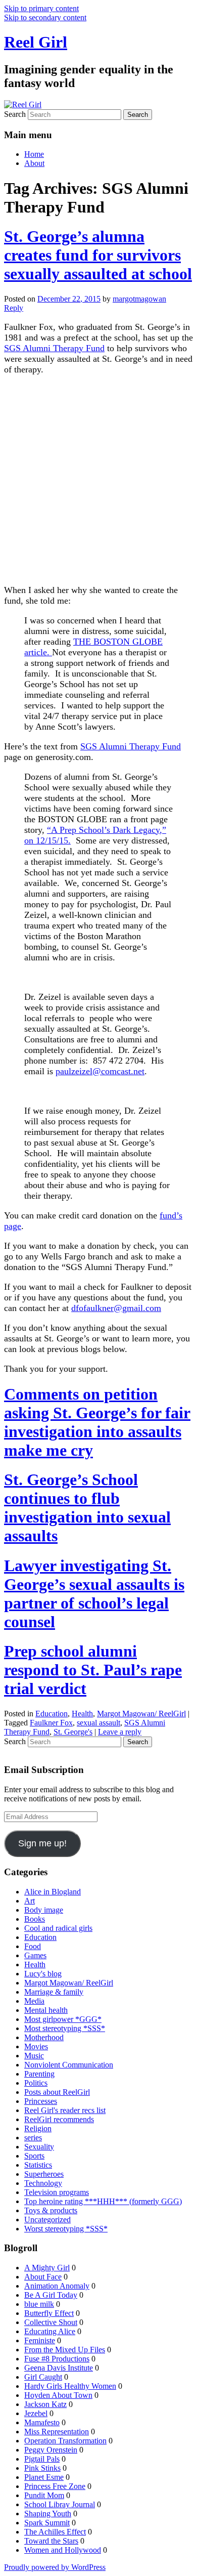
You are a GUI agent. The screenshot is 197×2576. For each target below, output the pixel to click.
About (34, 163)
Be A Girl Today (51, 2295)
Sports (34, 2156)
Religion (38, 2128)
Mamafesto (42, 2422)
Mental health (46, 2010)
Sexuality (39, 2147)
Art (30, 1901)
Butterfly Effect (49, 2313)
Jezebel (36, 2413)
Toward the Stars (51, 2541)
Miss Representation (57, 2432)
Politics (36, 2083)
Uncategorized (47, 2220)
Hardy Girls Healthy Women (70, 2386)
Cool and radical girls (58, 1928)
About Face (43, 2277)
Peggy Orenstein (51, 2450)
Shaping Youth (48, 2514)
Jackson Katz (45, 2404)
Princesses (41, 2101)
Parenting (39, 2074)
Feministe (40, 2340)
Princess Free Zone (55, 2486)
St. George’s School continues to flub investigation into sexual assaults (87, 1508)
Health (82, 1714)
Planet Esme (44, 2477)
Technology (43, 2183)
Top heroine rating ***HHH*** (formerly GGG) (103, 2201)
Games (35, 1955)
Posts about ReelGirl (57, 2092)
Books (35, 1919)
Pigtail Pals (42, 2459)
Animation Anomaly (57, 2286)
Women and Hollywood (63, 2550)
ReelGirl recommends (59, 2119)
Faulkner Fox (51, 1723)
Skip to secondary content (45, 17)
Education (52, 1714)
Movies (36, 2046)
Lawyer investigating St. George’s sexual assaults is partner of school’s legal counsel (94, 1594)
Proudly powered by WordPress (55, 2567)
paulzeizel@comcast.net (100, 1071)
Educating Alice (50, 2331)
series (33, 2138)
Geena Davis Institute (59, 2368)
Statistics (38, 2165)
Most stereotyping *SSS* (65, 2028)
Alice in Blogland (53, 1892)
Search (15, 114)
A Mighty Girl (47, 2268)
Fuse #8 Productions (57, 2359)
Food (33, 1946)
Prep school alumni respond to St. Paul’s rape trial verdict (93, 1670)
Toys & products (51, 2210)
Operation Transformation (65, 2441)
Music (34, 2056)
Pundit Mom (44, 2495)
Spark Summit (47, 2523)
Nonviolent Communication (69, 2065)
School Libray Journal (60, 2504)
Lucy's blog (43, 1974)
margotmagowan (139, 299)
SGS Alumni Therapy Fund (54, 348)
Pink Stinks (42, 2468)
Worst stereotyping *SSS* (66, 2229)
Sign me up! (42, 1843)
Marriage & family (54, 1992)
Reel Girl (36, 42)
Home (34, 154)
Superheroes (44, 2174)
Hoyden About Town (58, 2395)
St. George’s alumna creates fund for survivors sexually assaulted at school (98, 255)
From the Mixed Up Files (65, 2350)
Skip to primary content (41, 8)
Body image (44, 1910)
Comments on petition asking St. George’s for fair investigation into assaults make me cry (97, 1422)
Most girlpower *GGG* (63, 2019)
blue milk (39, 2304)
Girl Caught (43, 2377)
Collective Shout (51, 2322)
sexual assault (98, 1723)
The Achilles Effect (55, 2532)
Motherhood (44, 2037)
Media (34, 2001)
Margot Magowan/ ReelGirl (141, 1714)
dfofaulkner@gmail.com (116, 1308)
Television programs (57, 2192)
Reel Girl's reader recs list (65, 2110)
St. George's (73, 1732)
